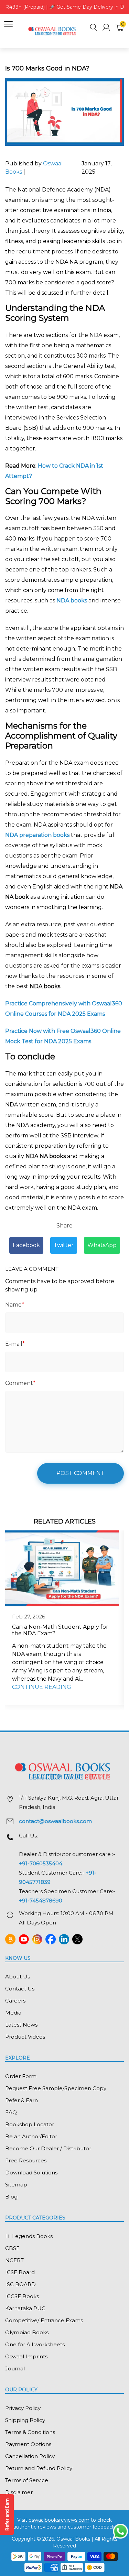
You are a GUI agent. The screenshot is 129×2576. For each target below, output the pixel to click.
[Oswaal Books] (53, 31)
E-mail (15, 1344)
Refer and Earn (7, 2514)
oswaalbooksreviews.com (59, 2520)
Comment (20, 1383)
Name (15, 1305)
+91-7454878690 (41, 1901)
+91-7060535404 (41, 1863)
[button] (94, 28)
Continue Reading (42, 1687)
